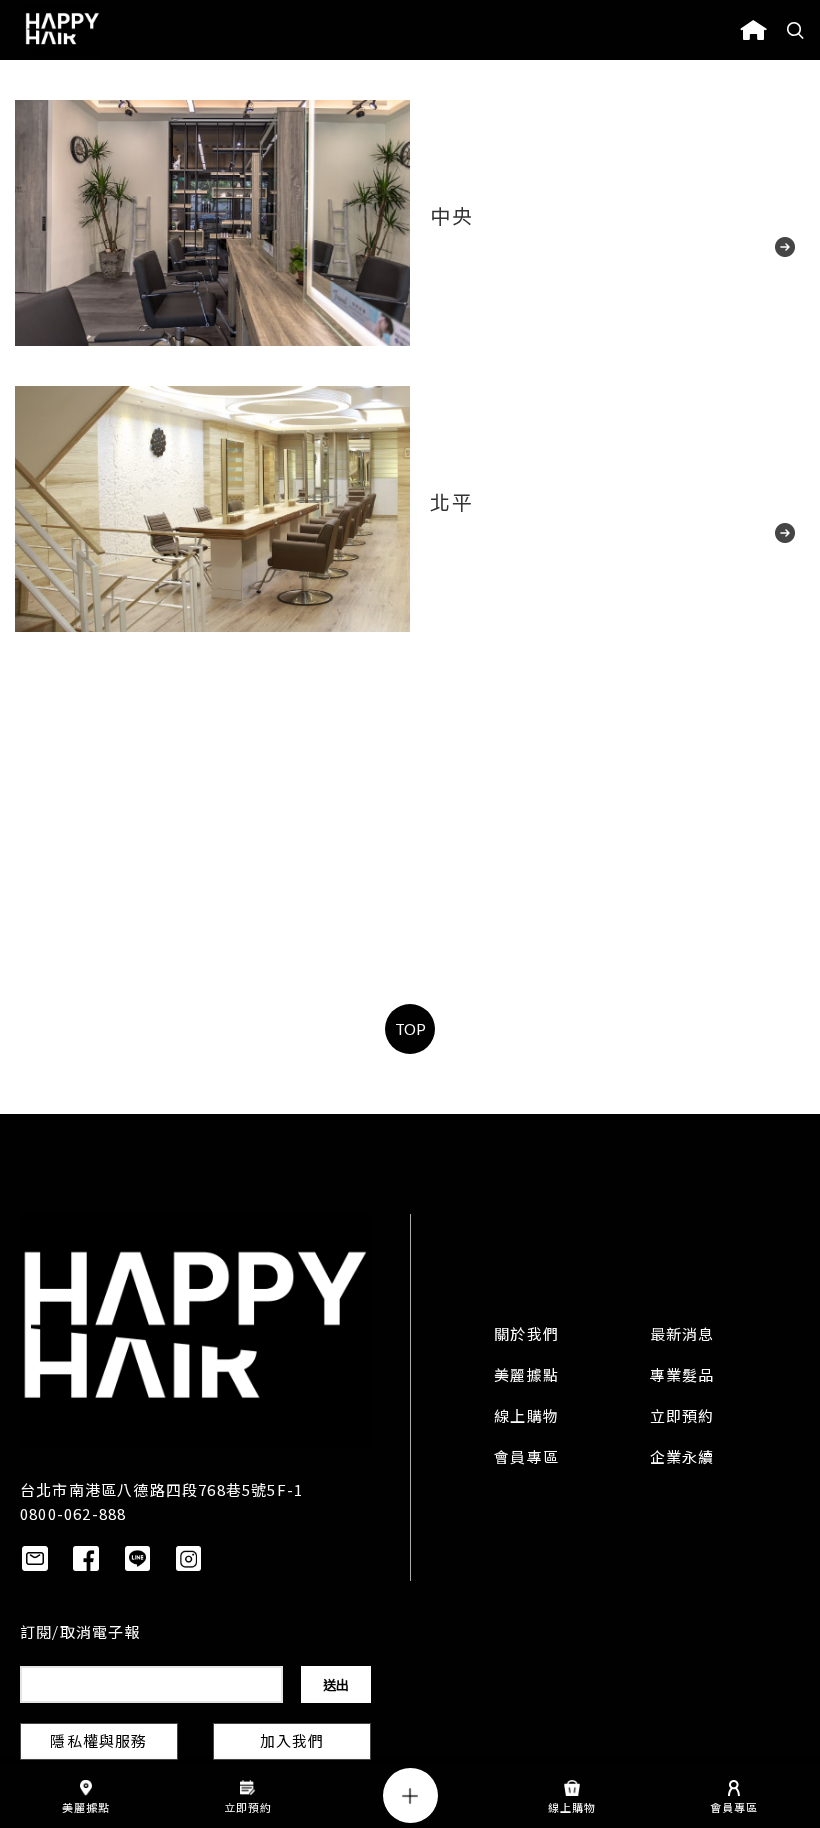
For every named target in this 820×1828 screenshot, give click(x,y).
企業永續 (682, 1459)
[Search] (796, 30)
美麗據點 (526, 1377)
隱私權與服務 (98, 1743)
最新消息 (682, 1336)
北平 (451, 505)
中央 (451, 219)
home (753, 30)
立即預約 (682, 1418)
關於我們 (526, 1336)
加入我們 (292, 1743)
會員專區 (526, 1459)
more (760, 251)
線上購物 (526, 1418)
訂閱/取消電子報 (80, 1634)
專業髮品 (682, 1377)
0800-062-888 (73, 1513)
